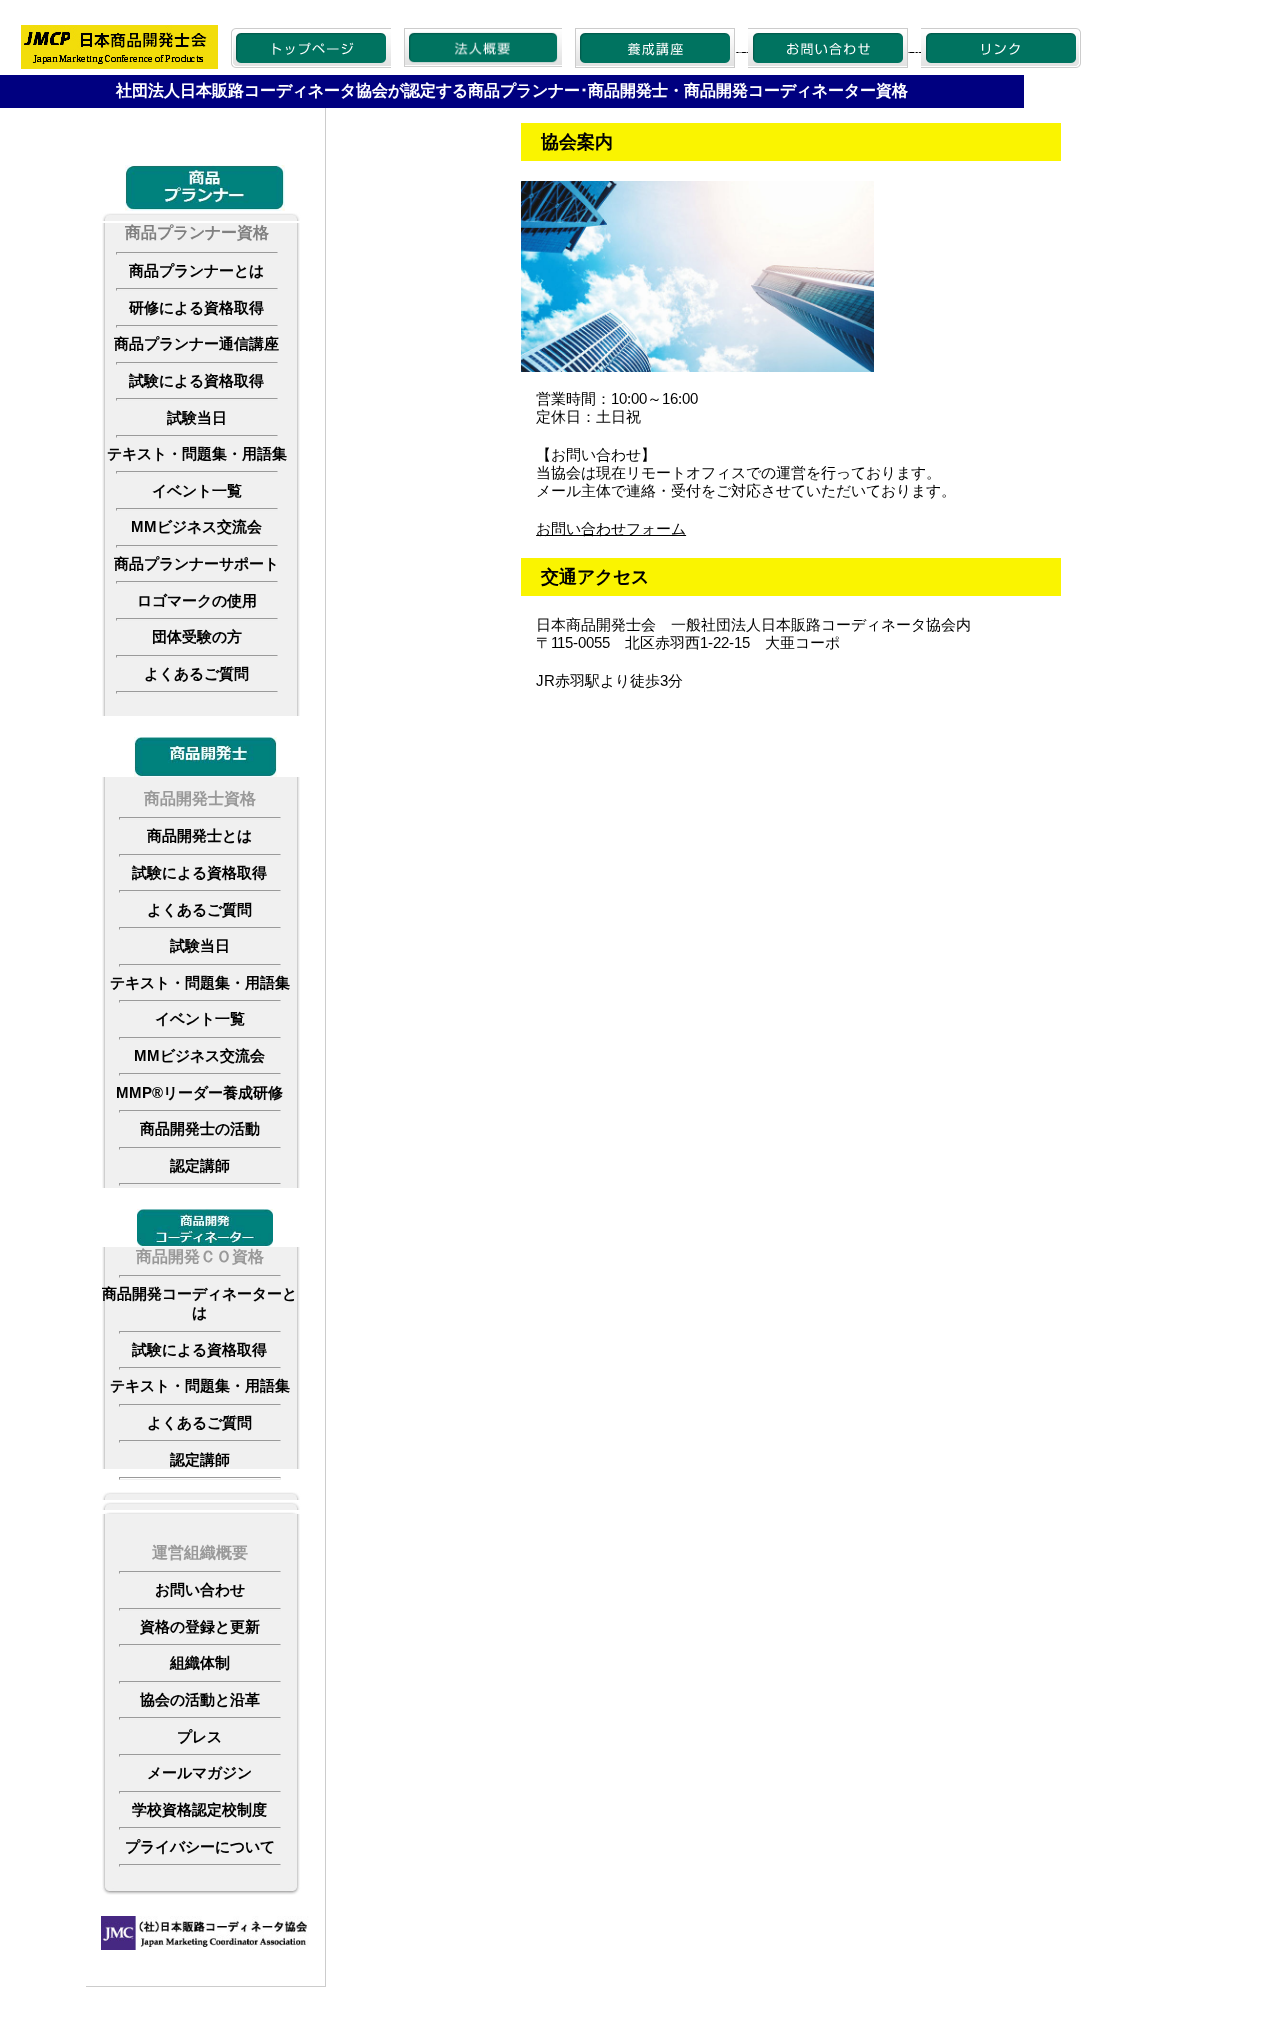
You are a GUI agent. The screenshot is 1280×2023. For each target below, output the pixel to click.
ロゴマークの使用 (197, 601)
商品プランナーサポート (196, 564)
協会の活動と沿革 (200, 1700)
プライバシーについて (200, 1847)
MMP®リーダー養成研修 (199, 1093)
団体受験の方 (197, 637)
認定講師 (200, 1166)
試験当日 (197, 418)
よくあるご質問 (196, 674)
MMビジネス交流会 (196, 527)
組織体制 (200, 1663)
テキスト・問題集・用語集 (197, 454)
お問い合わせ (200, 1590)
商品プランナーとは (196, 271)
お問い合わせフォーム (611, 528)
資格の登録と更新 (200, 1627)
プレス (199, 1737)
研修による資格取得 (196, 308)
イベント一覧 (197, 491)
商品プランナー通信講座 (196, 344)
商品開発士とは (199, 836)
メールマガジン (199, 1773)
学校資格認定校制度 (199, 1810)
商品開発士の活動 (200, 1129)
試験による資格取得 (196, 381)
